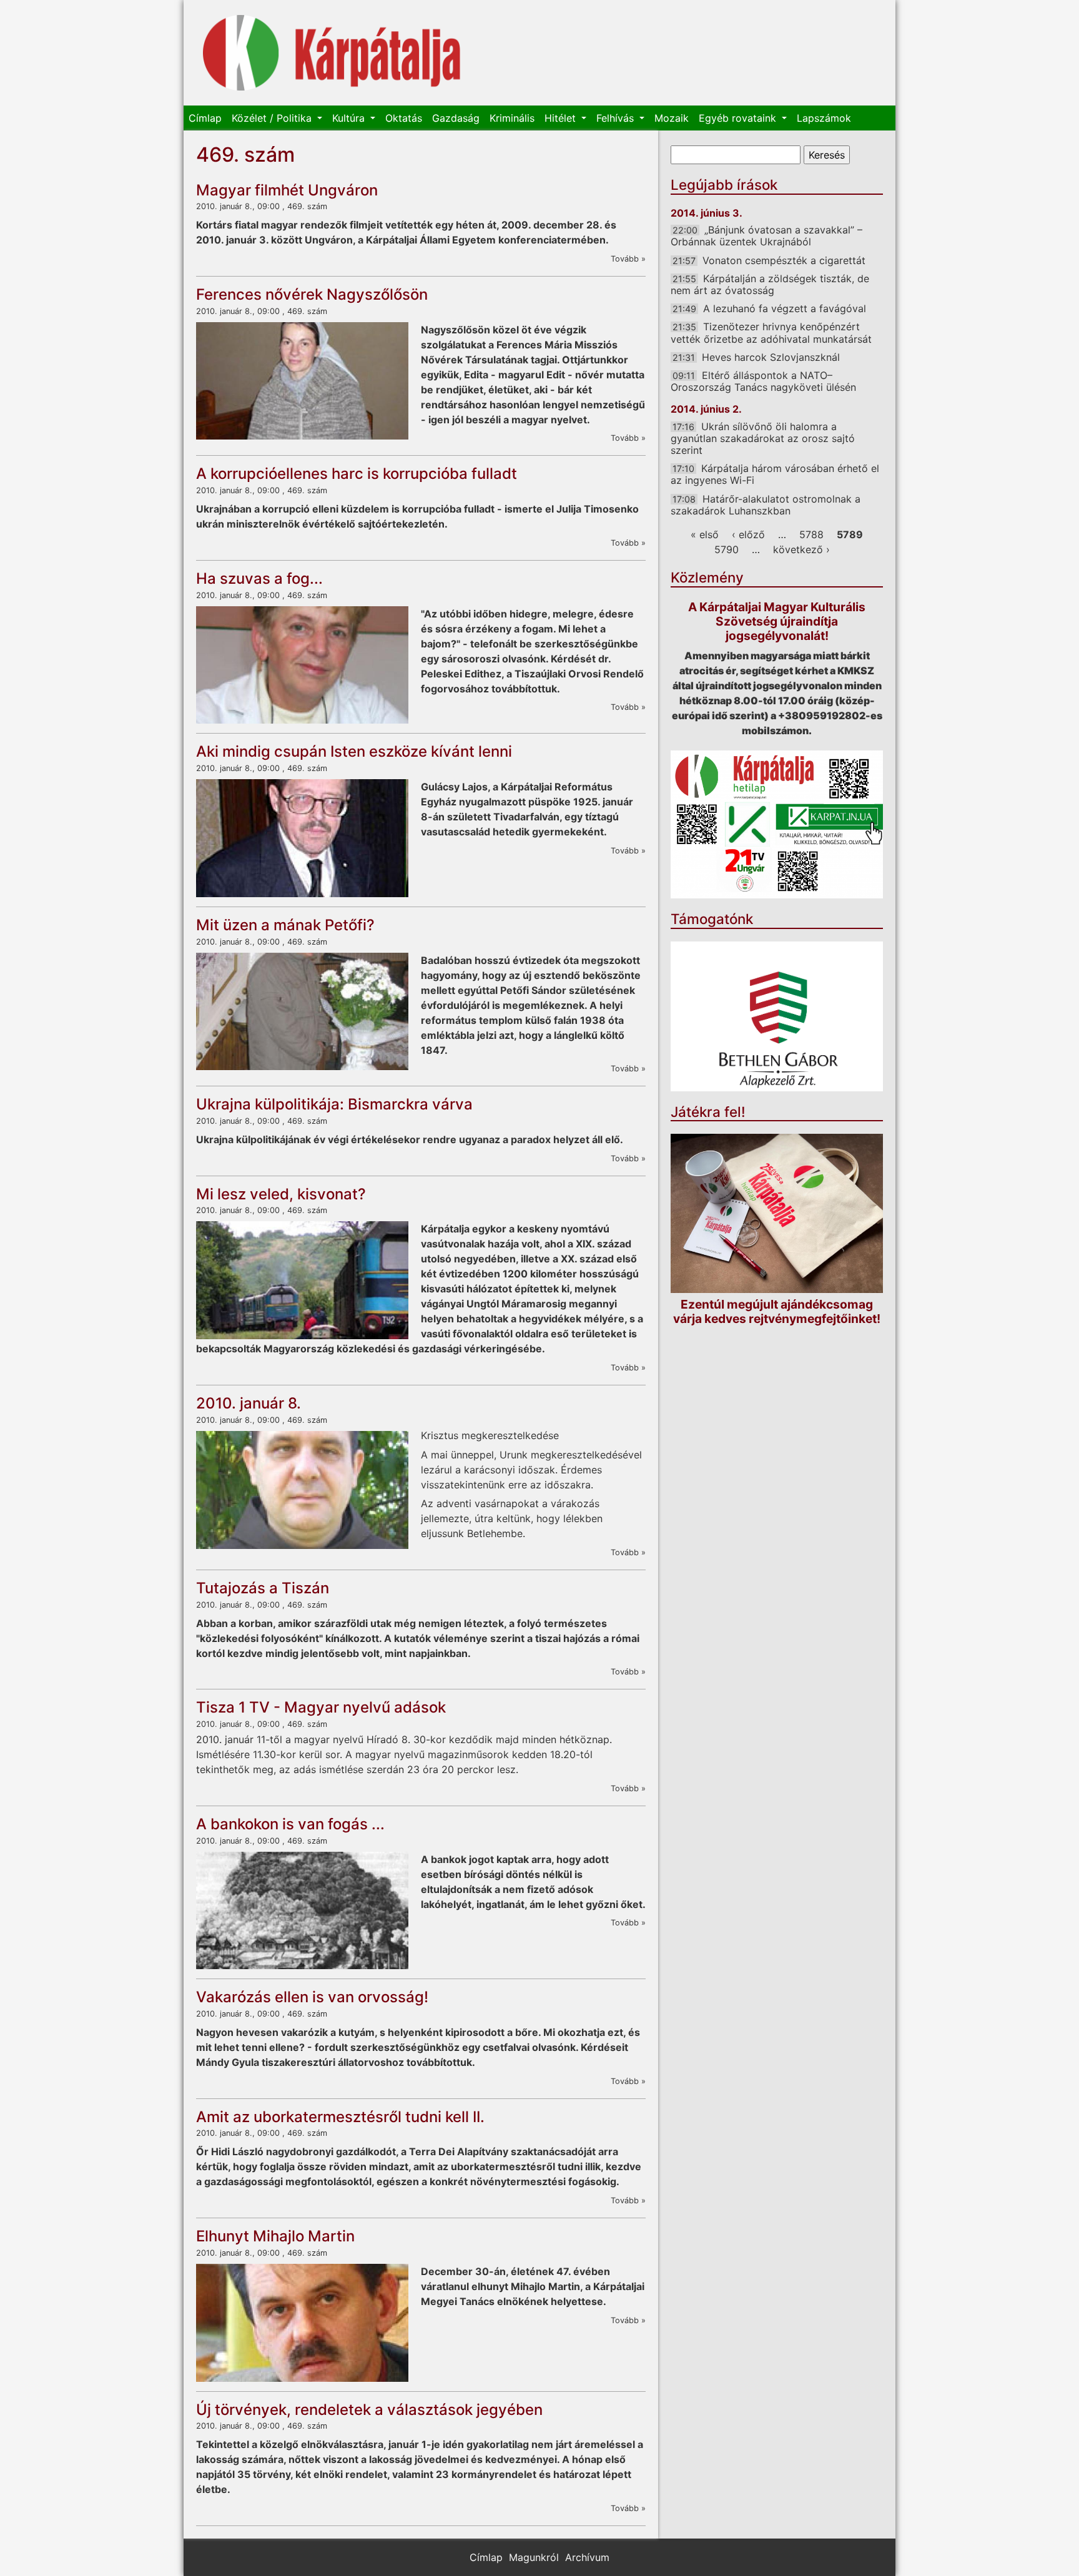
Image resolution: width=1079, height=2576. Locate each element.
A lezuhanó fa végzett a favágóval (785, 308)
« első (705, 534)
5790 (727, 549)
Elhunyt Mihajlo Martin (275, 2236)
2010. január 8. (249, 1403)
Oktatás (404, 118)
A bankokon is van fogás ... (290, 1824)
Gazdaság (456, 118)
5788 (811, 534)
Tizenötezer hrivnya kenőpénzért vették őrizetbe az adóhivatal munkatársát (771, 332)
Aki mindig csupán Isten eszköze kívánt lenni (354, 751)
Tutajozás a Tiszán (263, 1588)
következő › (801, 549)
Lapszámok (824, 118)
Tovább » (628, 259)
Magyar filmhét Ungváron (287, 190)
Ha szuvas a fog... (259, 578)
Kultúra (350, 118)
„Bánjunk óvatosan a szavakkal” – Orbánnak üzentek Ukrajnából (766, 236)
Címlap (205, 118)
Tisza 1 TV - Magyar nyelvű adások (321, 1707)
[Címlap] (332, 53)
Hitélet (562, 118)
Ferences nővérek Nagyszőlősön (312, 294)
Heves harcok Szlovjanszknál (771, 357)
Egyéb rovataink (739, 118)
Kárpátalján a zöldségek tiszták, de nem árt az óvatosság (770, 284)
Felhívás (617, 118)
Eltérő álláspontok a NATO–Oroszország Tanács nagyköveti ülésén (763, 381)
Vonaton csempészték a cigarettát (784, 260)
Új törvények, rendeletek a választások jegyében (369, 2410)
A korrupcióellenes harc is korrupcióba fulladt (357, 474)
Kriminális (512, 118)
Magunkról (534, 2557)
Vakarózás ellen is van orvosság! (312, 1997)
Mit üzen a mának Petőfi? (285, 925)
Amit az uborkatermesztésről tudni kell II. (340, 2117)
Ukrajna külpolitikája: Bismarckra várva (334, 1104)
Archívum (587, 2557)
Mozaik (672, 118)
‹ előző (748, 534)
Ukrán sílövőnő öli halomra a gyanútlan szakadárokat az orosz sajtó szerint (763, 438)
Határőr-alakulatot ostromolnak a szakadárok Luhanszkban (766, 505)
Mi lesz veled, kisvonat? (281, 1194)
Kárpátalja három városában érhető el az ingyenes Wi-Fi (775, 474)
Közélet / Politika (273, 118)
